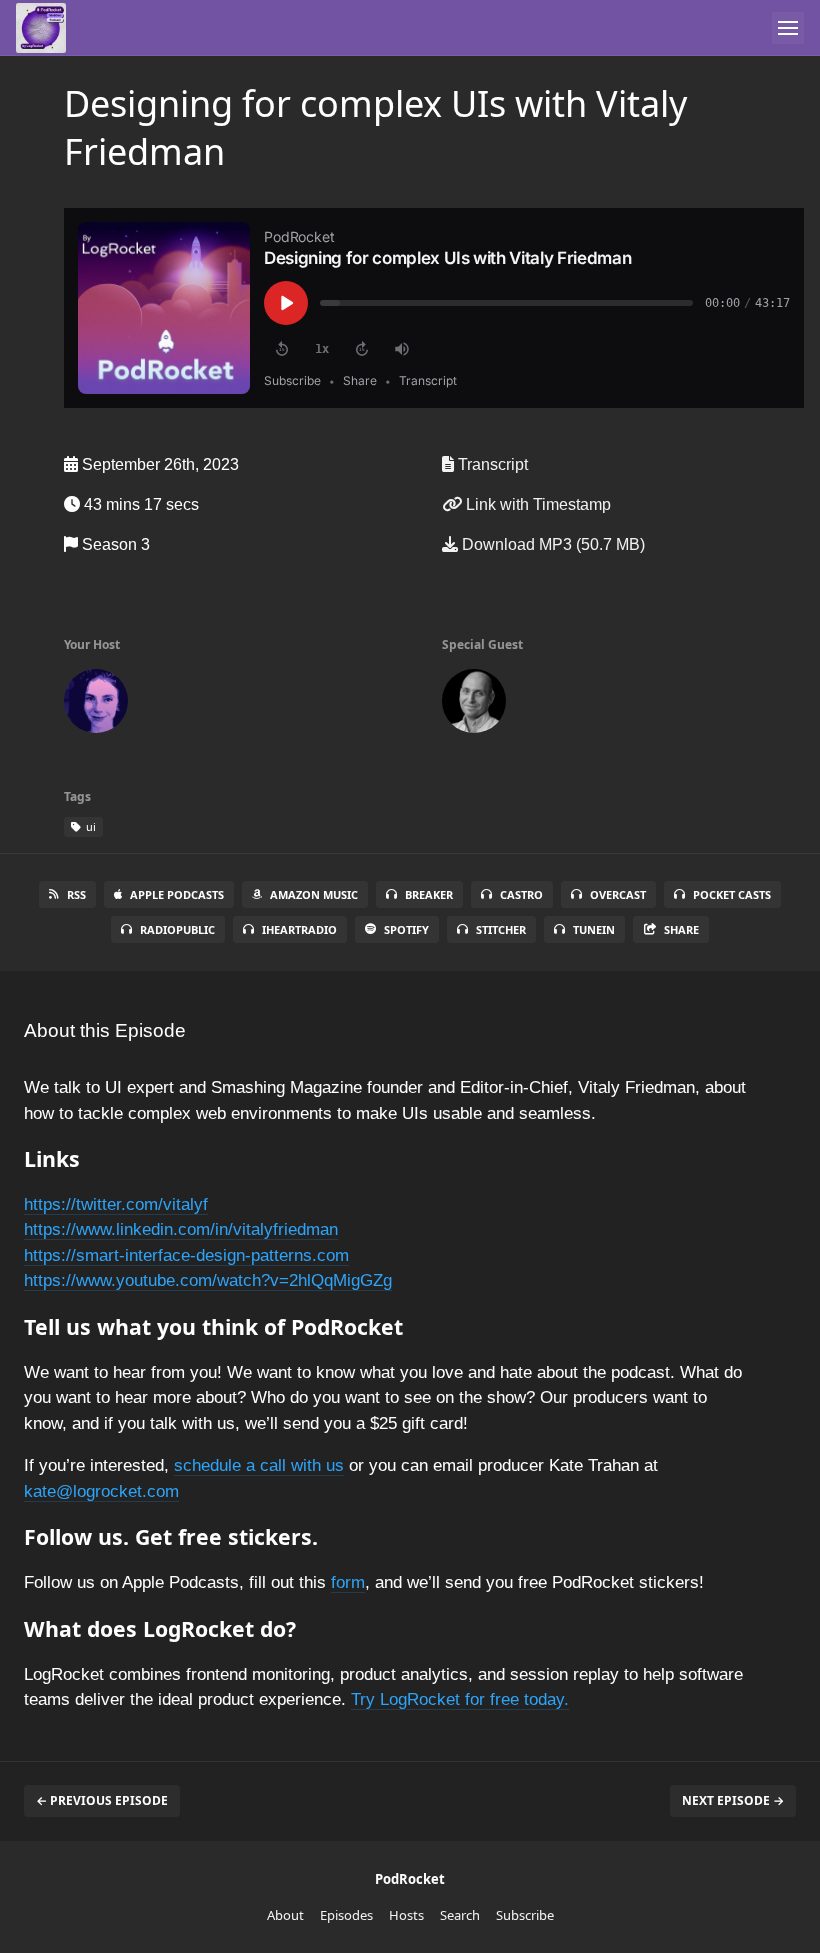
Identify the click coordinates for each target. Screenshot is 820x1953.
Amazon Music (314, 894)
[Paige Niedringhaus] (96, 705)
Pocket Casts (732, 894)
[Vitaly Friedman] (474, 705)
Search (460, 1915)
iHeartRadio (299, 929)
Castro (521, 894)
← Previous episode (102, 1800)
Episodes (346, 1915)
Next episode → (733, 1800)
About (285, 1915)
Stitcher (501, 929)
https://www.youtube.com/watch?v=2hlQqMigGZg (208, 1280)
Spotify (406, 929)
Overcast (618, 894)
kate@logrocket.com (101, 1491)
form (348, 1582)
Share (681, 929)
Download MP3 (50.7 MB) (551, 544)
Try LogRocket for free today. (460, 1699)
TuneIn (594, 929)
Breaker (429, 894)
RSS (76, 894)
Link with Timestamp (536, 504)
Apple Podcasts (177, 894)
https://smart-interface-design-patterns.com (186, 1255)
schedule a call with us (259, 1465)
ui (89, 826)
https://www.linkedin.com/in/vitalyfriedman (181, 1229)
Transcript (491, 464)
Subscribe (525, 1915)
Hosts (406, 1915)
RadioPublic (177, 929)
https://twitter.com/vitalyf (116, 1204)
